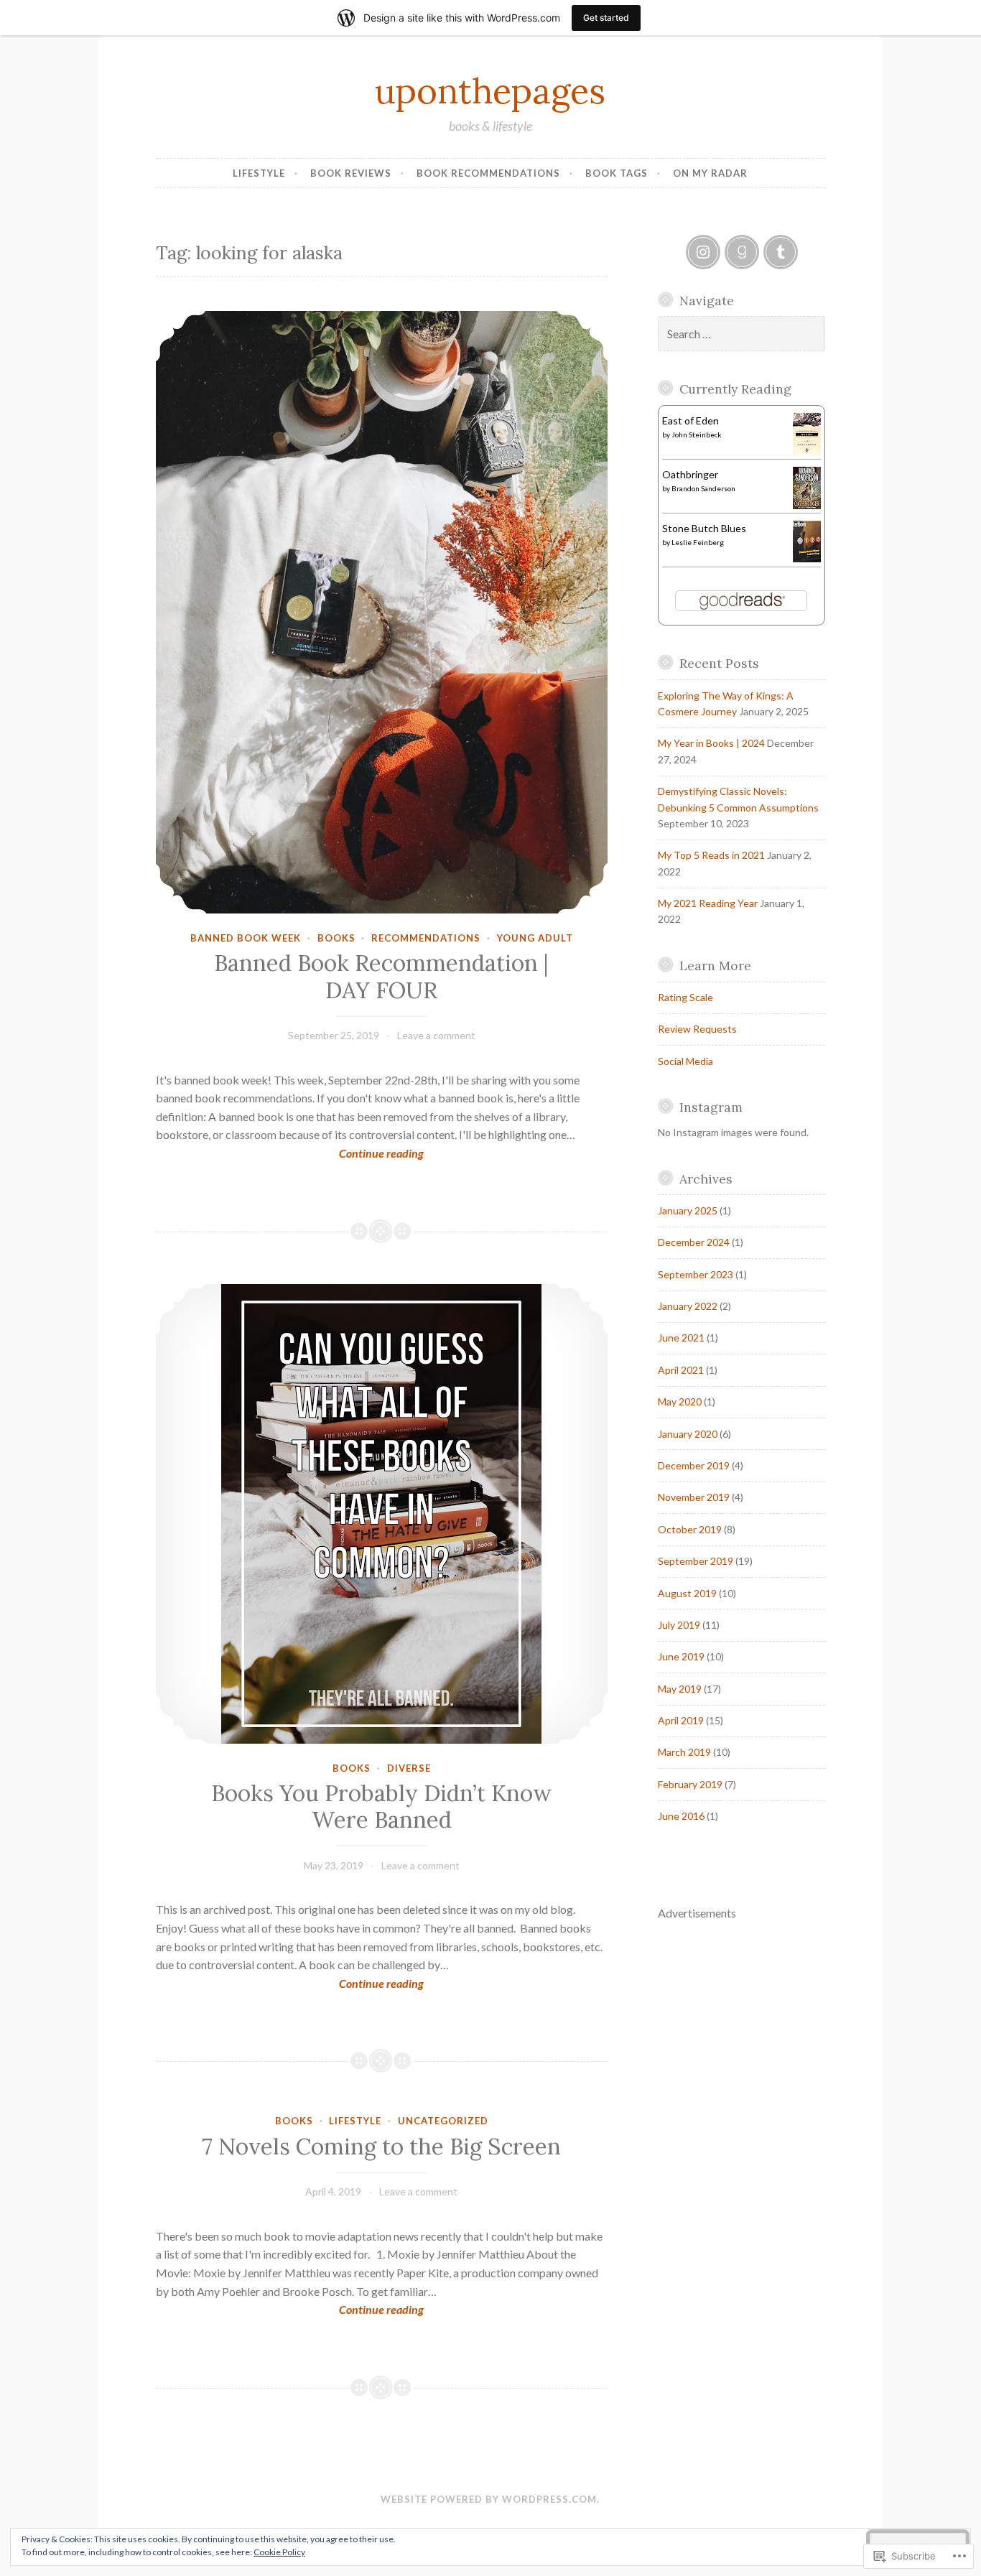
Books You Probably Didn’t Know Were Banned (381, 1807)
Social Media (685, 1061)
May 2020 (680, 1401)
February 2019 (690, 1784)
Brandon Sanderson (703, 488)
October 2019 (690, 1529)
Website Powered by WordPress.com (489, 2499)
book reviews (351, 173)
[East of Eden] (807, 451)
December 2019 (694, 1465)
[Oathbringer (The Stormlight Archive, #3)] (807, 505)
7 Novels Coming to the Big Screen (381, 2147)
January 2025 (688, 1210)
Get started (606, 18)
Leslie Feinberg (698, 542)
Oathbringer (690, 474)
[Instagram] (703, 252)
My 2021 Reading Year (708, 903)
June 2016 (681, 1816)
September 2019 (696, 1561)
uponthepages (490, 90)
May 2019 (680, 1689)
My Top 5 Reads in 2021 (711, 855)
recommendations (426, 938)
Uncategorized (443, 2121)
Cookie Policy (279, 2552)
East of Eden (691, 420)
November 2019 (694, 1497)
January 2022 (688, 1306)
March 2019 (684, 1752)
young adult (535, 938)
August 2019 (687, 1593)
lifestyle (259, 173)
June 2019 (681, 1656)
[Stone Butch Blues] (807, 558)
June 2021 (681, 1338)
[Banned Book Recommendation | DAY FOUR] (382, 612)
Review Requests (697, 1029)
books (336, 938)
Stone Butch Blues (704, 528)
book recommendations (488, 173)
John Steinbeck (697, 434)
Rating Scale (685, 997)
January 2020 (688, 1434)
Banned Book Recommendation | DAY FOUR (381, 977)
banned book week (246, 938)
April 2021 (681, 1370)
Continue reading (290, 1154)
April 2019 (681, 1720)
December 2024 (694, 1242)
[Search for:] (741, 334)
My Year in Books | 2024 (711, 743)
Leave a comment (436, 1035)
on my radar (710, 173)
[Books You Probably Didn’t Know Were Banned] (382, 1514)
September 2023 (696, 1274)
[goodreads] (742, 252)
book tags (617, 173)
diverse (409, 1768)
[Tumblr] (781, 252)
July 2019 (679, 1625)
